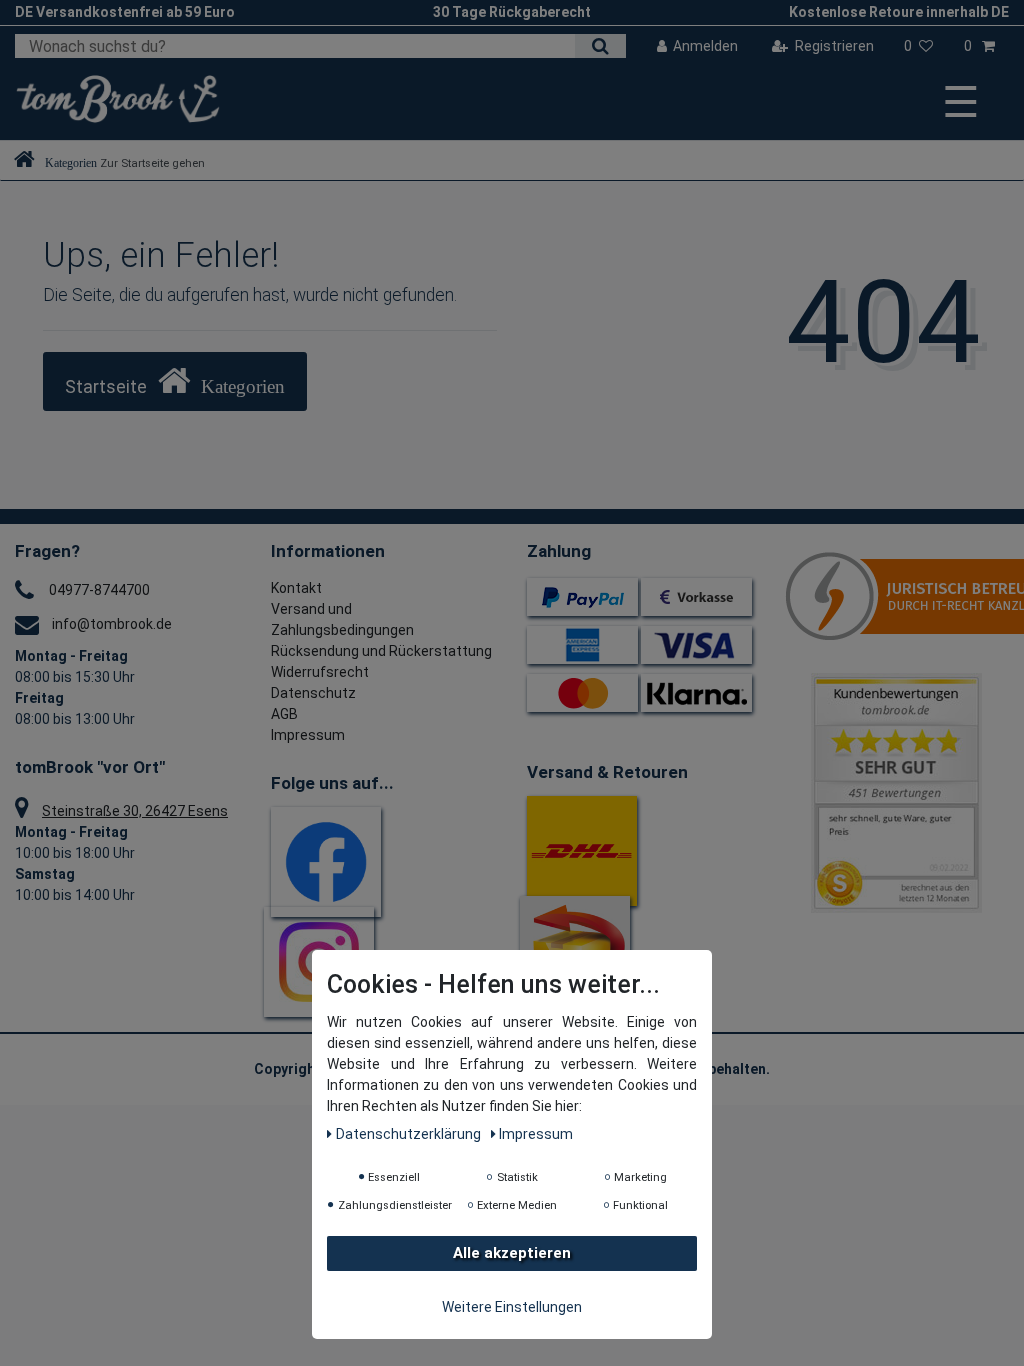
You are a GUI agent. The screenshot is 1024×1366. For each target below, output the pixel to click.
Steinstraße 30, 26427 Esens (135, 811)
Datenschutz (313, 693)
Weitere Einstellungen (512, 1307)
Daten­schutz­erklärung (410, 1134)
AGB (284, 714)
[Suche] (600, 46)
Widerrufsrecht (320, 672)
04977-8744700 (99, 590)
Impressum (308, 735)
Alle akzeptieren (512, 1253)
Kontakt (296, 588)
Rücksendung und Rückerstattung (381, 651)
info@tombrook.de (112, 624)
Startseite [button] (108, 387)
